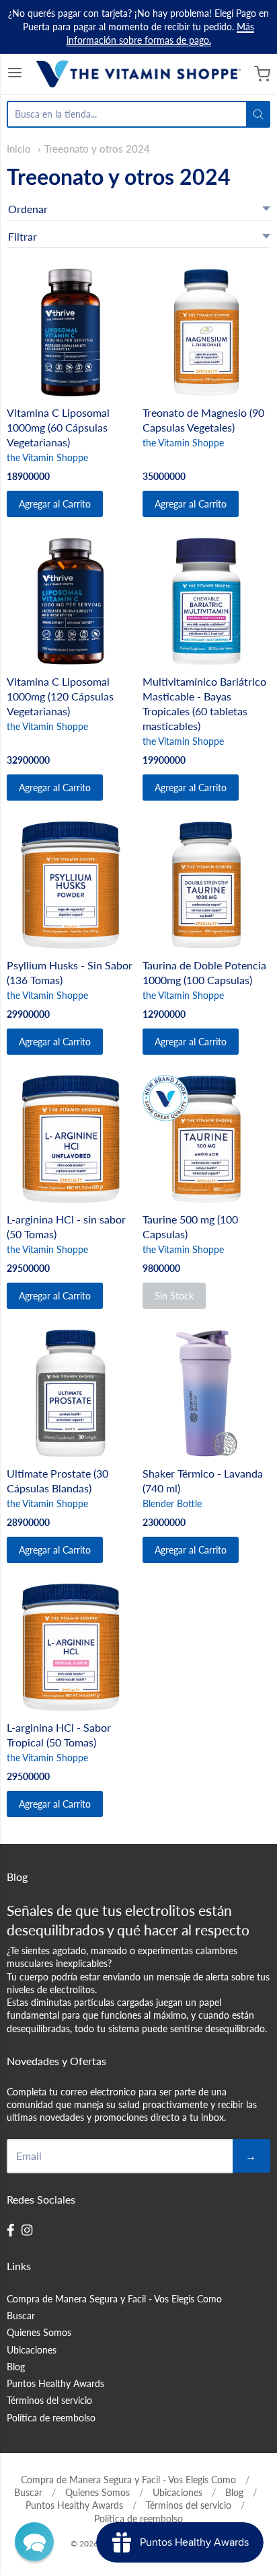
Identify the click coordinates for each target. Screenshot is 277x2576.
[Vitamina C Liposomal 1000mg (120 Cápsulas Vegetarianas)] (71, 601)
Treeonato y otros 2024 (97, 149)
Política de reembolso (51, 2418)
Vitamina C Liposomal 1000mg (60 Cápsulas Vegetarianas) (58, 427)
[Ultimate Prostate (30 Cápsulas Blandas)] (71, 1393)
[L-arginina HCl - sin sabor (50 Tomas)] (71, 1139)
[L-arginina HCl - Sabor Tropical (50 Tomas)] (71, 1647)
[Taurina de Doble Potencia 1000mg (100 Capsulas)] (206, 885)
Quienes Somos (39, 2332)
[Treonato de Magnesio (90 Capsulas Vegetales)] (206, 332)
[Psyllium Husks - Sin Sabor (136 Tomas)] (71, 885)
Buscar (21, 2316)
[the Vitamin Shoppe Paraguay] (138, 74)
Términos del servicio (49, 2400)
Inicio (19, 149)
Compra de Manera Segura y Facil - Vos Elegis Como (114, 2299)
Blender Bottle (172, 1503)
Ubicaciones (32, 2350)
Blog (16, 2367)
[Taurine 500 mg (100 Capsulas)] (206, 1139)
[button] (34, 2542)
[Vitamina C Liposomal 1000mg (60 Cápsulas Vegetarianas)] (71, 332)
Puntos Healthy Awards (55, 2383)
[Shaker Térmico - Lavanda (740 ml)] (206, 1393)
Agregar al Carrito (55, 504)
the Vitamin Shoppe (47, 457)
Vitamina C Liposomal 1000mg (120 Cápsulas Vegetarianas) (60, 696)
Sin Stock (174, 1296)
